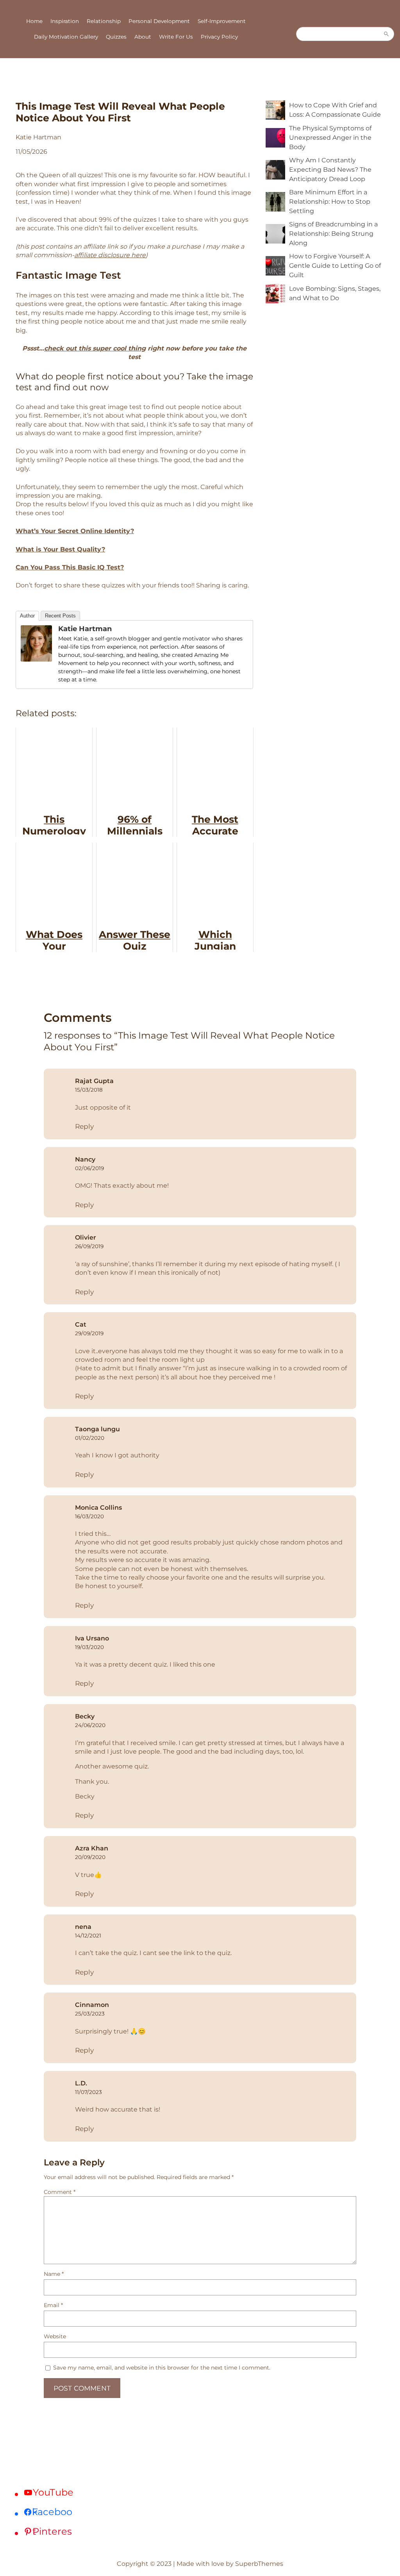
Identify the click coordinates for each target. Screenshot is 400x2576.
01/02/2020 (90, 1438)
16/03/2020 (89, 1516)
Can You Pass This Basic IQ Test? (70, 567)
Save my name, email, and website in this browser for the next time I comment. (162, 2368)
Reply (84, 1126)
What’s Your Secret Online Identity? (75, 531)
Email (53, 2305)
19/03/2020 (89, 1647)
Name (54, 2274)
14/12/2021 (88, 1936)
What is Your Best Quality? (60, 549)
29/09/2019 (89, 1333)
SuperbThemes (259, 2564)
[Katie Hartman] (36, 659)
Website (55, 2336)
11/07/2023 (88, 2092)
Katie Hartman (85, 629)
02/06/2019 (89, 1168)
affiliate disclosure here (110, 255)
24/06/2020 (90, 1725)
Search (386, 34)
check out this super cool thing (95, 348)
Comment (60, 2192)
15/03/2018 (89, 1090)
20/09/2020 (90, 1857)
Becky (85, 1716)
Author (27, 616)
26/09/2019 (89, 1246)
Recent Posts (60, 616)
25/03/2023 (90, 2014)
